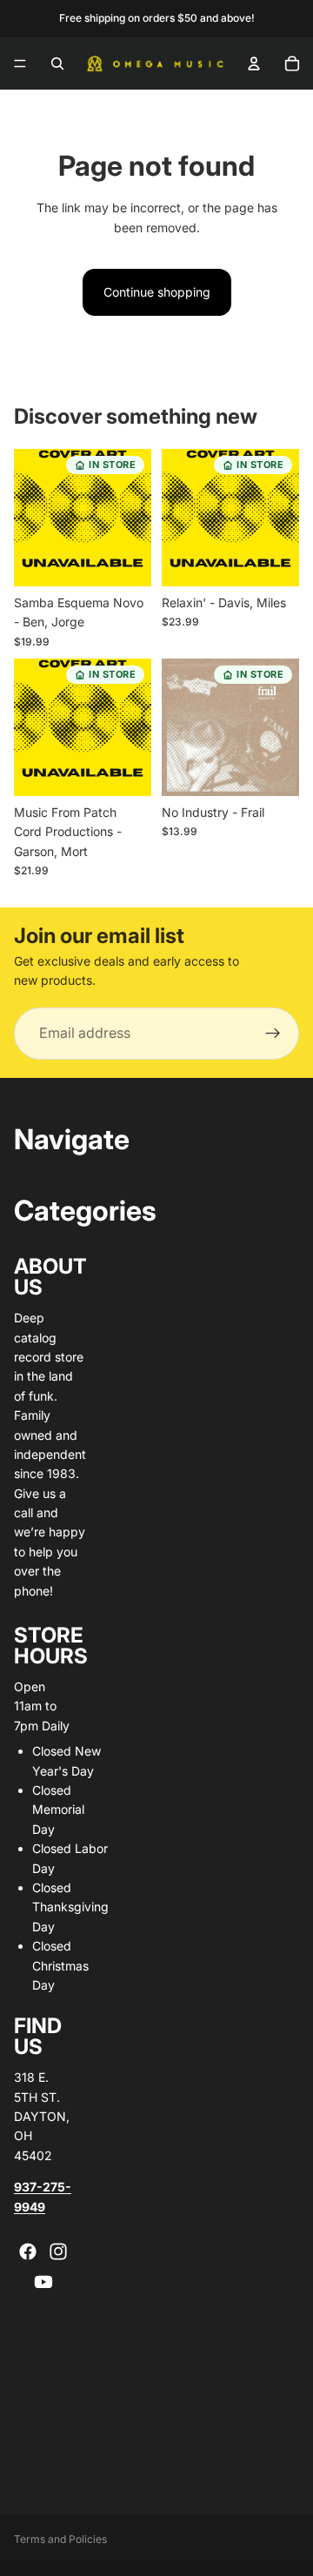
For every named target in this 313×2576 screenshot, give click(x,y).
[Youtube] (43, 2282)
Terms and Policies (60, 2539)
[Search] (57, 64)
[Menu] (20, 64)
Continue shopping (157, 292)
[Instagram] (58, 2251)
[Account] (254, 64)
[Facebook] (28, 2251)
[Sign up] (273, 1034)
